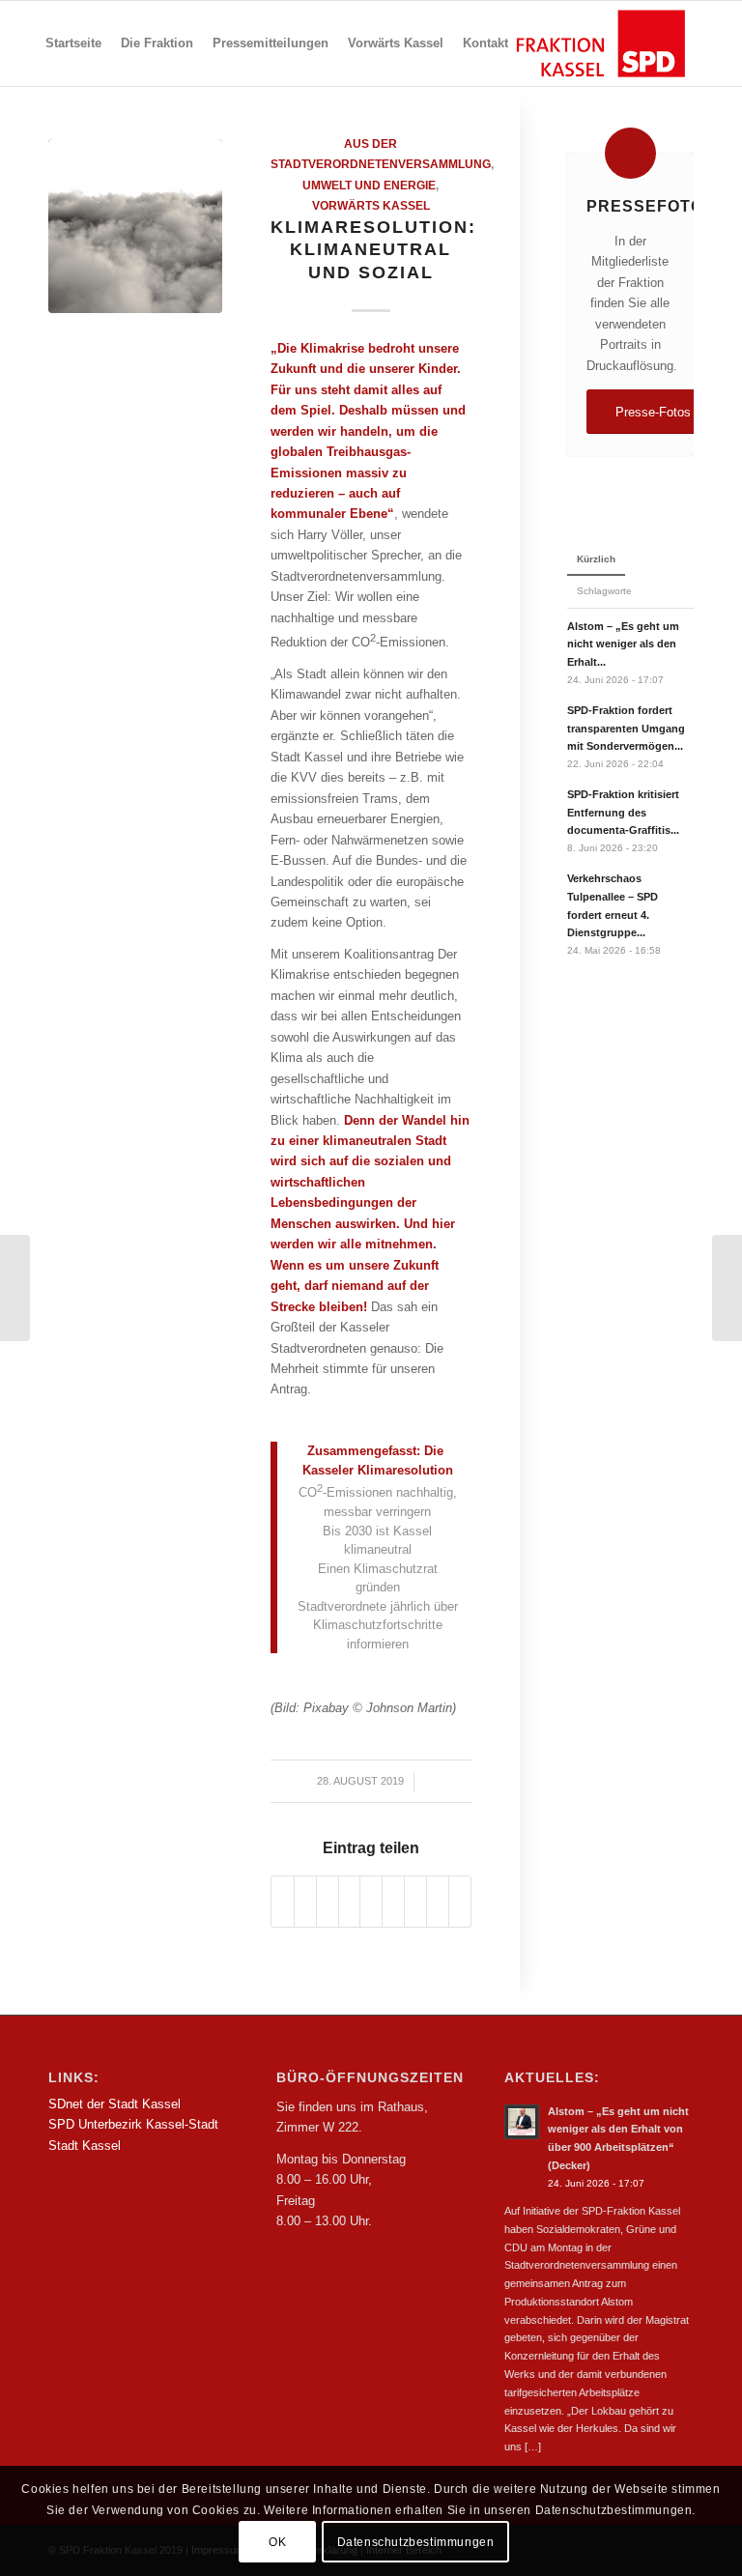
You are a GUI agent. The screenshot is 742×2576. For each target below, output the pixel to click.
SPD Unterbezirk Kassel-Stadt (133, 2124)
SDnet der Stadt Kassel (114, 2104)
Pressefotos (651, 206)
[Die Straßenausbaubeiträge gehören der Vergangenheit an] (727, 1288)
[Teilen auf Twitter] (305, 1901)
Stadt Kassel (85, 2146)
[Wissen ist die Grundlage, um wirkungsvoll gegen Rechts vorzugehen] (15, 1288)
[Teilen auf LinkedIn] (371, 1901)
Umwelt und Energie (369, 185)
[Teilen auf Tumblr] (393, 1901)
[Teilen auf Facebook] (283, 1901)
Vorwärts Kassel (371, 205)
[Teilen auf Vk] (415, 1901)
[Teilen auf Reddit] (438, 1901)
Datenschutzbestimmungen (416, 2542)
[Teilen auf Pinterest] (350, 1901)
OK (277, 2542)
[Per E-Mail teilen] (460, 1901)
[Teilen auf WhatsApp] (328, 1901)
